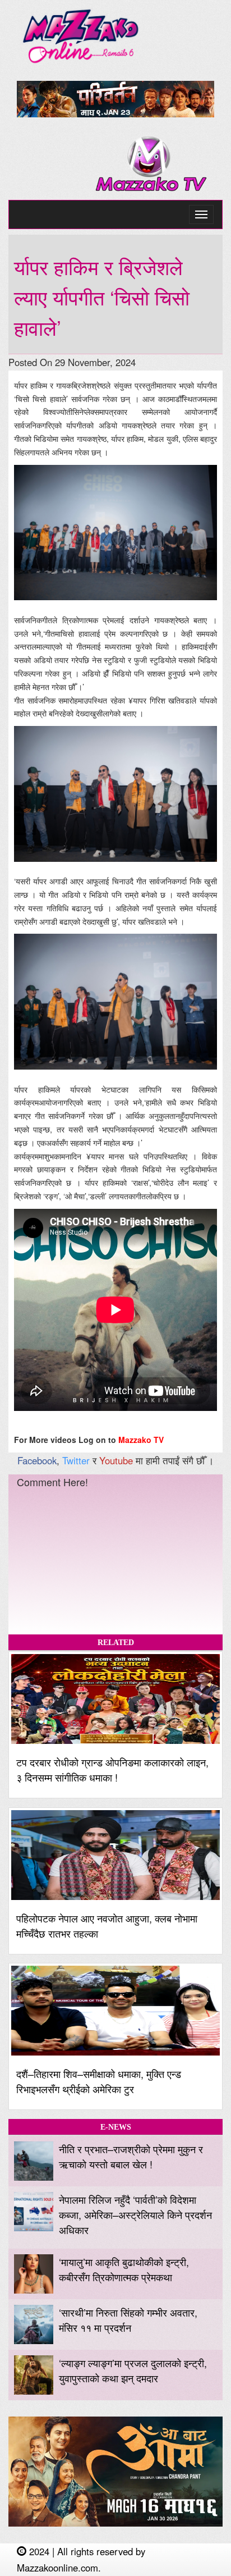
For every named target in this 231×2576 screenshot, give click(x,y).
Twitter (76, 1460)
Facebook (37, 1460)
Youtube (116, 1460)
